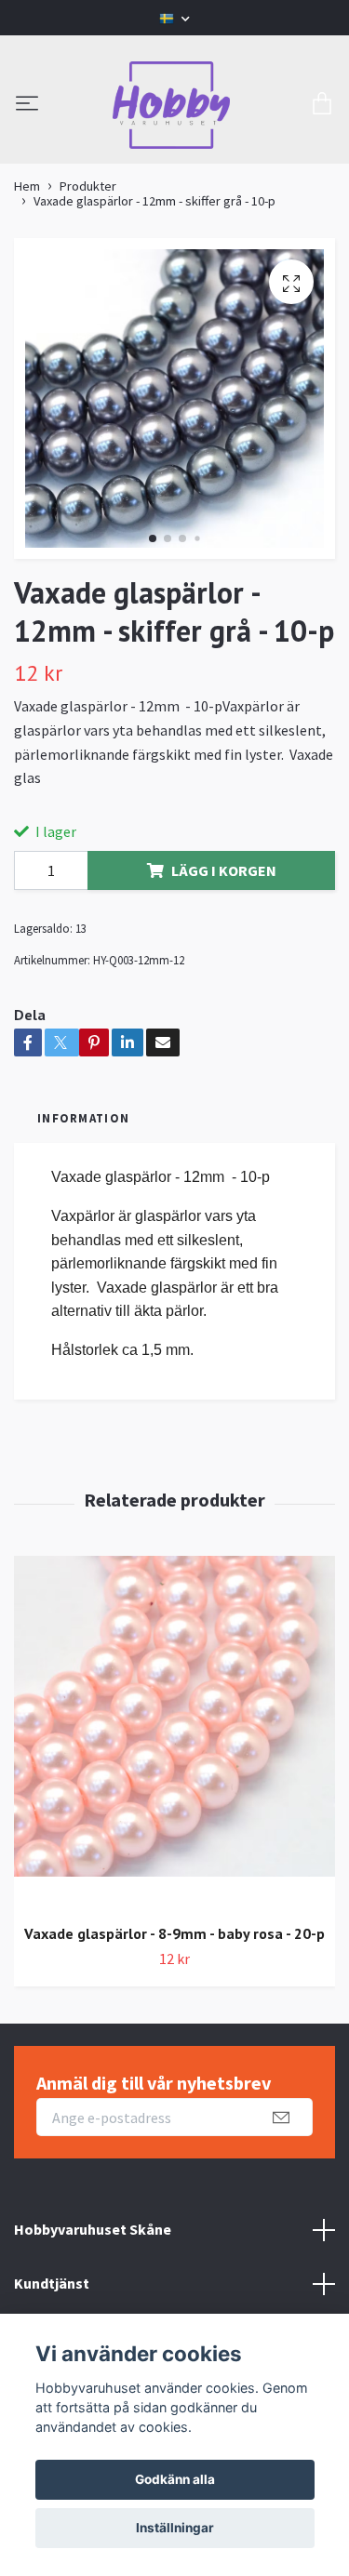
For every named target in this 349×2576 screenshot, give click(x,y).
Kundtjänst (52, 2283)
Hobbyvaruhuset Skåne (93, 2229)
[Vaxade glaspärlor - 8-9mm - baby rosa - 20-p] (174, 1733)
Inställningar (175, 2528)
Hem (27, 186)
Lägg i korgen (224, 870)
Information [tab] (83, 1118)
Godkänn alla (175, 2479)
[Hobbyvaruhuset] (171, 105)
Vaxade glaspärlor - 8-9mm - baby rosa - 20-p (174, 1933)
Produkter (88, 186)
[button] (153, 538)
